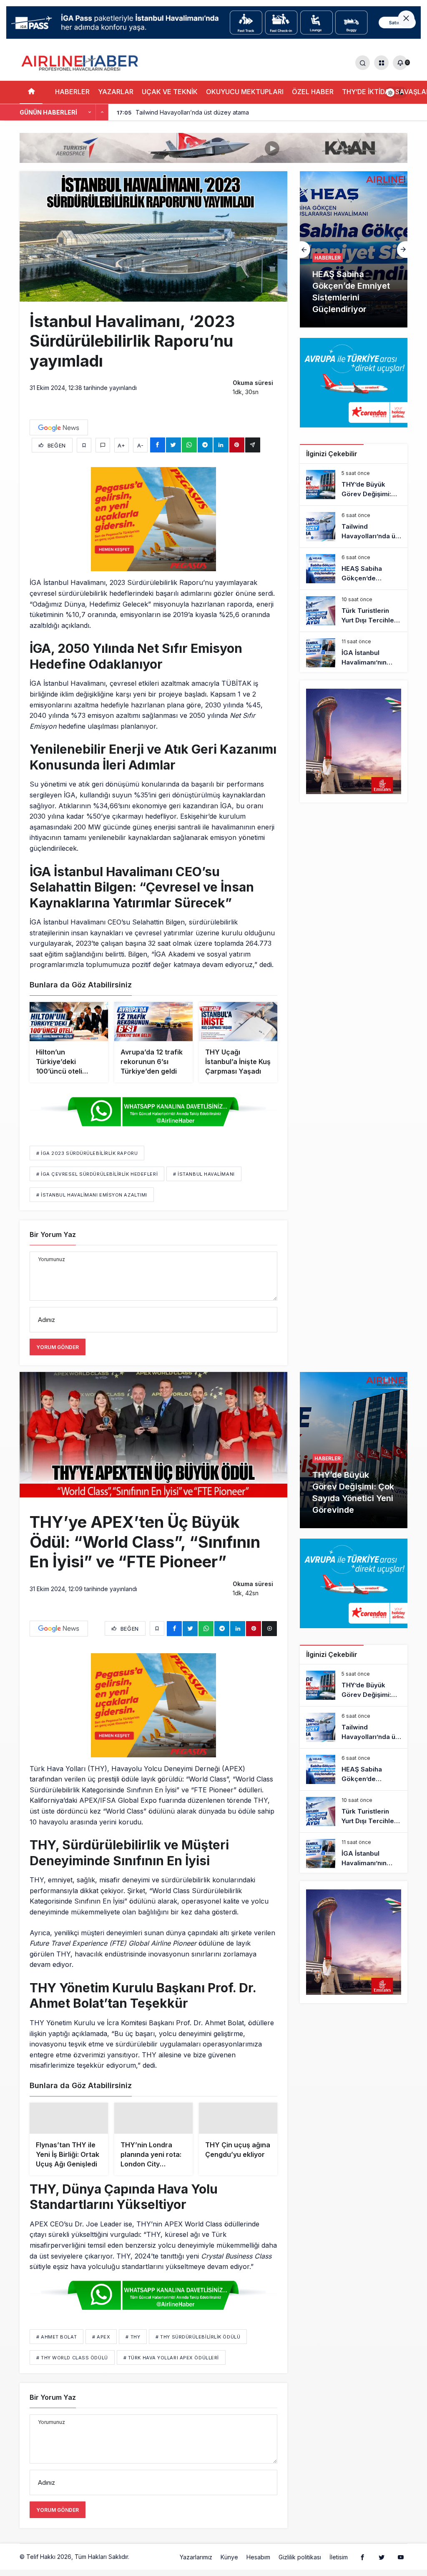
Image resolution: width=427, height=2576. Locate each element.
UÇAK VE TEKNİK (170, 92)
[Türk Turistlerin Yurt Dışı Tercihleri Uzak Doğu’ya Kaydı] (354, 611)
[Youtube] (401, 2565)
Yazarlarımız (196, 2565)
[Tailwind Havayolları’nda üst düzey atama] (354, 527)
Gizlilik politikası (300, 2565)
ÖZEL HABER (313, 92)
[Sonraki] (102, 112)
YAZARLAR (116, 92)
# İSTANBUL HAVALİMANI (204, 1174)
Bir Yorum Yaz (53, 1234)
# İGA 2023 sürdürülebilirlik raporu (87, 1153)
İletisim (339, 2565)
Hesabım (258, 2565)
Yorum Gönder (58, 1347)
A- (140, 445)
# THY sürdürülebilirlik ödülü (198, 2345)
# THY (133, 2345)
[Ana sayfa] (31, 92)
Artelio (140, 2565)
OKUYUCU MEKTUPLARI (245, 92)
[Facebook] (362, 2565)
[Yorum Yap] (103, 445)
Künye (229, 2565)
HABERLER (72, 92)
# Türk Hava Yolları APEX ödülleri (171, 2366)
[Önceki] (90, 112)
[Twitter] (382, 2565)
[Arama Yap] (363, 63)
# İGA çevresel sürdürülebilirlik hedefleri (97, 1174)
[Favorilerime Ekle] (84, 445)
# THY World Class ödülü (72, 2366)
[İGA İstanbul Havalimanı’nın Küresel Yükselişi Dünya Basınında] (354, 653)
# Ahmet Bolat (57, 2345)
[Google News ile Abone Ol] (59, 427)
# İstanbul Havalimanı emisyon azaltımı (92, 1195)
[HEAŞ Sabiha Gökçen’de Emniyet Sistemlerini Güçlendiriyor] (354, 249)
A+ (121, 445)
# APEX (101, 2345)
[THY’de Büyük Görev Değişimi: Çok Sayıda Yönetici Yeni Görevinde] (354, 485)
